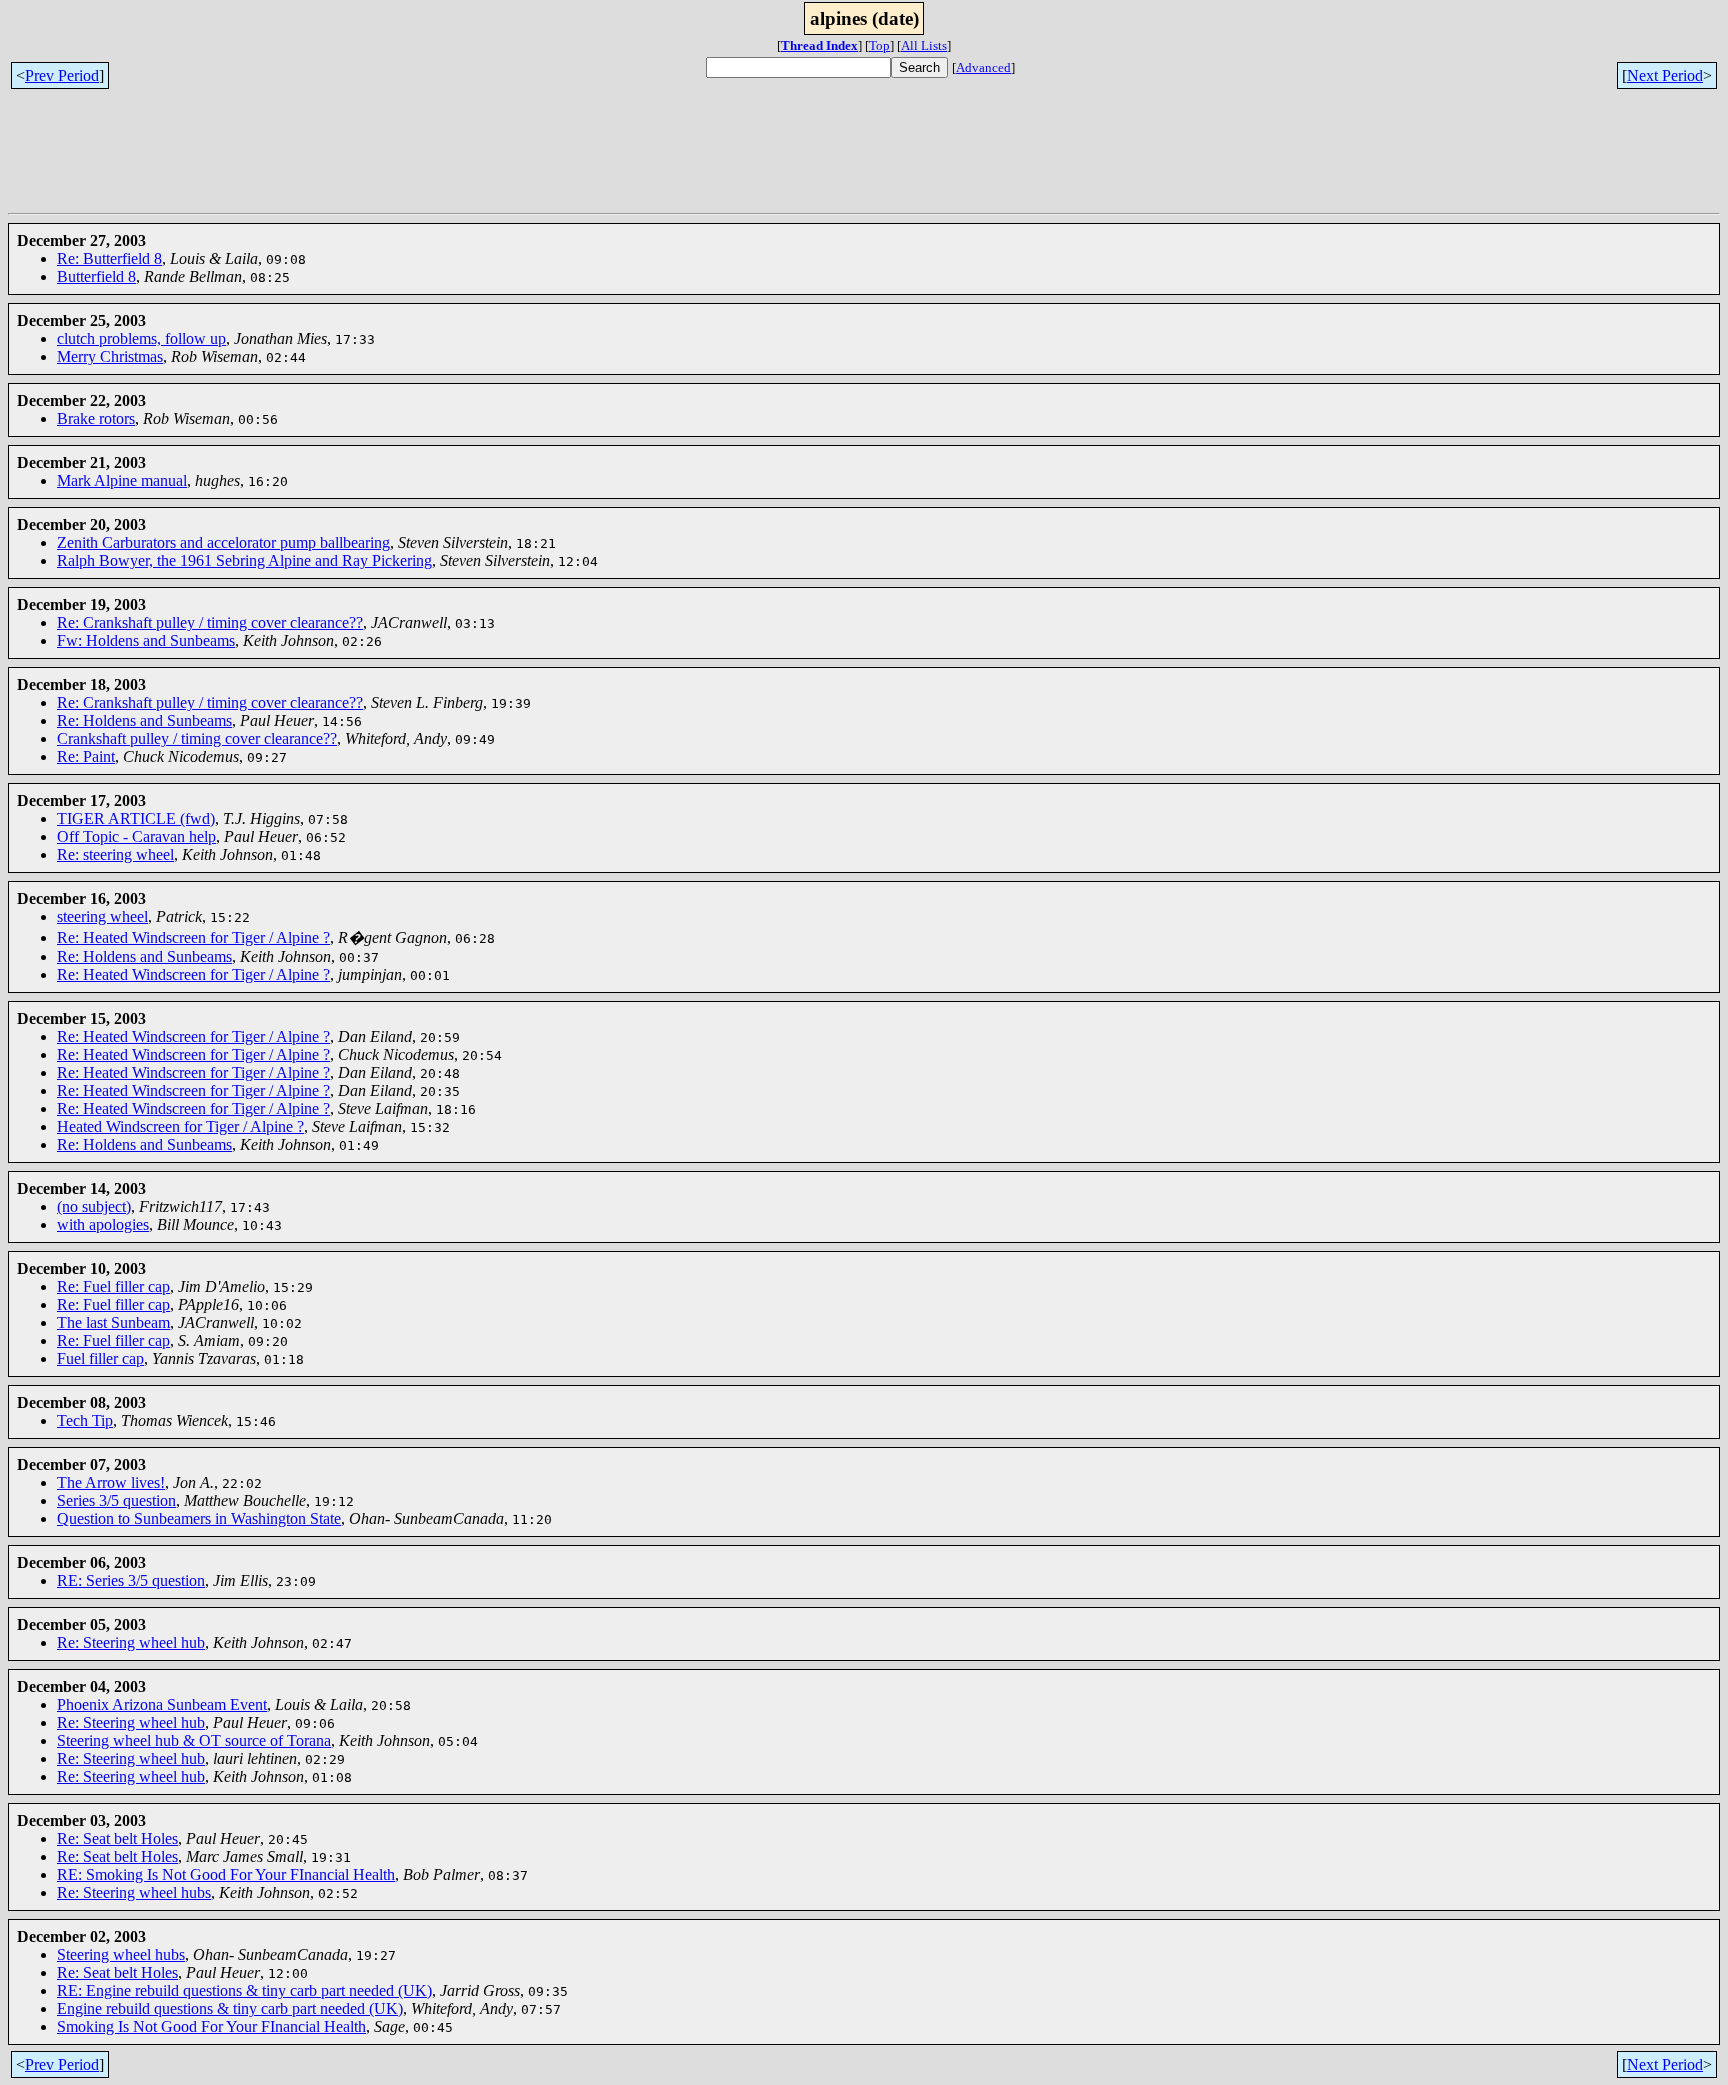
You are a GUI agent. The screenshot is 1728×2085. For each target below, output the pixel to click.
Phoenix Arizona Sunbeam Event (162, 1704)
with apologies (103, 1224)
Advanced (983, 67)
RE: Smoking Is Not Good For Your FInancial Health (226, 1874)
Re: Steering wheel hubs (134, 1892)
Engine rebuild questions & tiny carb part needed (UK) (230, 2008)
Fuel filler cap (100, 1358)
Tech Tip (85, 1420)
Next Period (1665, 75)
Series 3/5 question (116, 1500)
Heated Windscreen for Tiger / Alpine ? (180, 1126)
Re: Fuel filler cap (113, 1286)
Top (879, 45)
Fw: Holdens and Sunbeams (146, 640)
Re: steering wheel (115, 854)
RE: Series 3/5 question (131, 1580)
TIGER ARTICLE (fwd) (136, 818)
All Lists (924, 45)
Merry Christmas (110, 356)
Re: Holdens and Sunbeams (144, 720)
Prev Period (62, 75)
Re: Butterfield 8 (109, 258)
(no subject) (94, 1206)
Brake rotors (96, 418)
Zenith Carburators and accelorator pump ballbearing (223, 542)
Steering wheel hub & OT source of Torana (194, 1740)
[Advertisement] (372, 160)
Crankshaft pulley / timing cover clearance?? (197, 738)
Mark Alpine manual (122, 480)
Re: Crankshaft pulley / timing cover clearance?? (210, 622)
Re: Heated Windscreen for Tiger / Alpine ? (193, 937)
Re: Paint (86, 756)
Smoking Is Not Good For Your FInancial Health (211, 2026)
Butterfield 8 (96, 276)
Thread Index (819, 45)
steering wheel (102, 916)
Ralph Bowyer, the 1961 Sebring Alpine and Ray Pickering (244, 560)
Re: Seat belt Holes (117, 1838)
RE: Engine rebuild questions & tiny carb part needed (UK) (244, 1990)
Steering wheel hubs (121, 1954)
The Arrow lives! (111, 1482)
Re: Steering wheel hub (131, 1642)
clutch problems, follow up (141, 338)
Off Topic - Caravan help (136, 836)
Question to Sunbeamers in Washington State (199, 1518)
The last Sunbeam (113, 1322)
